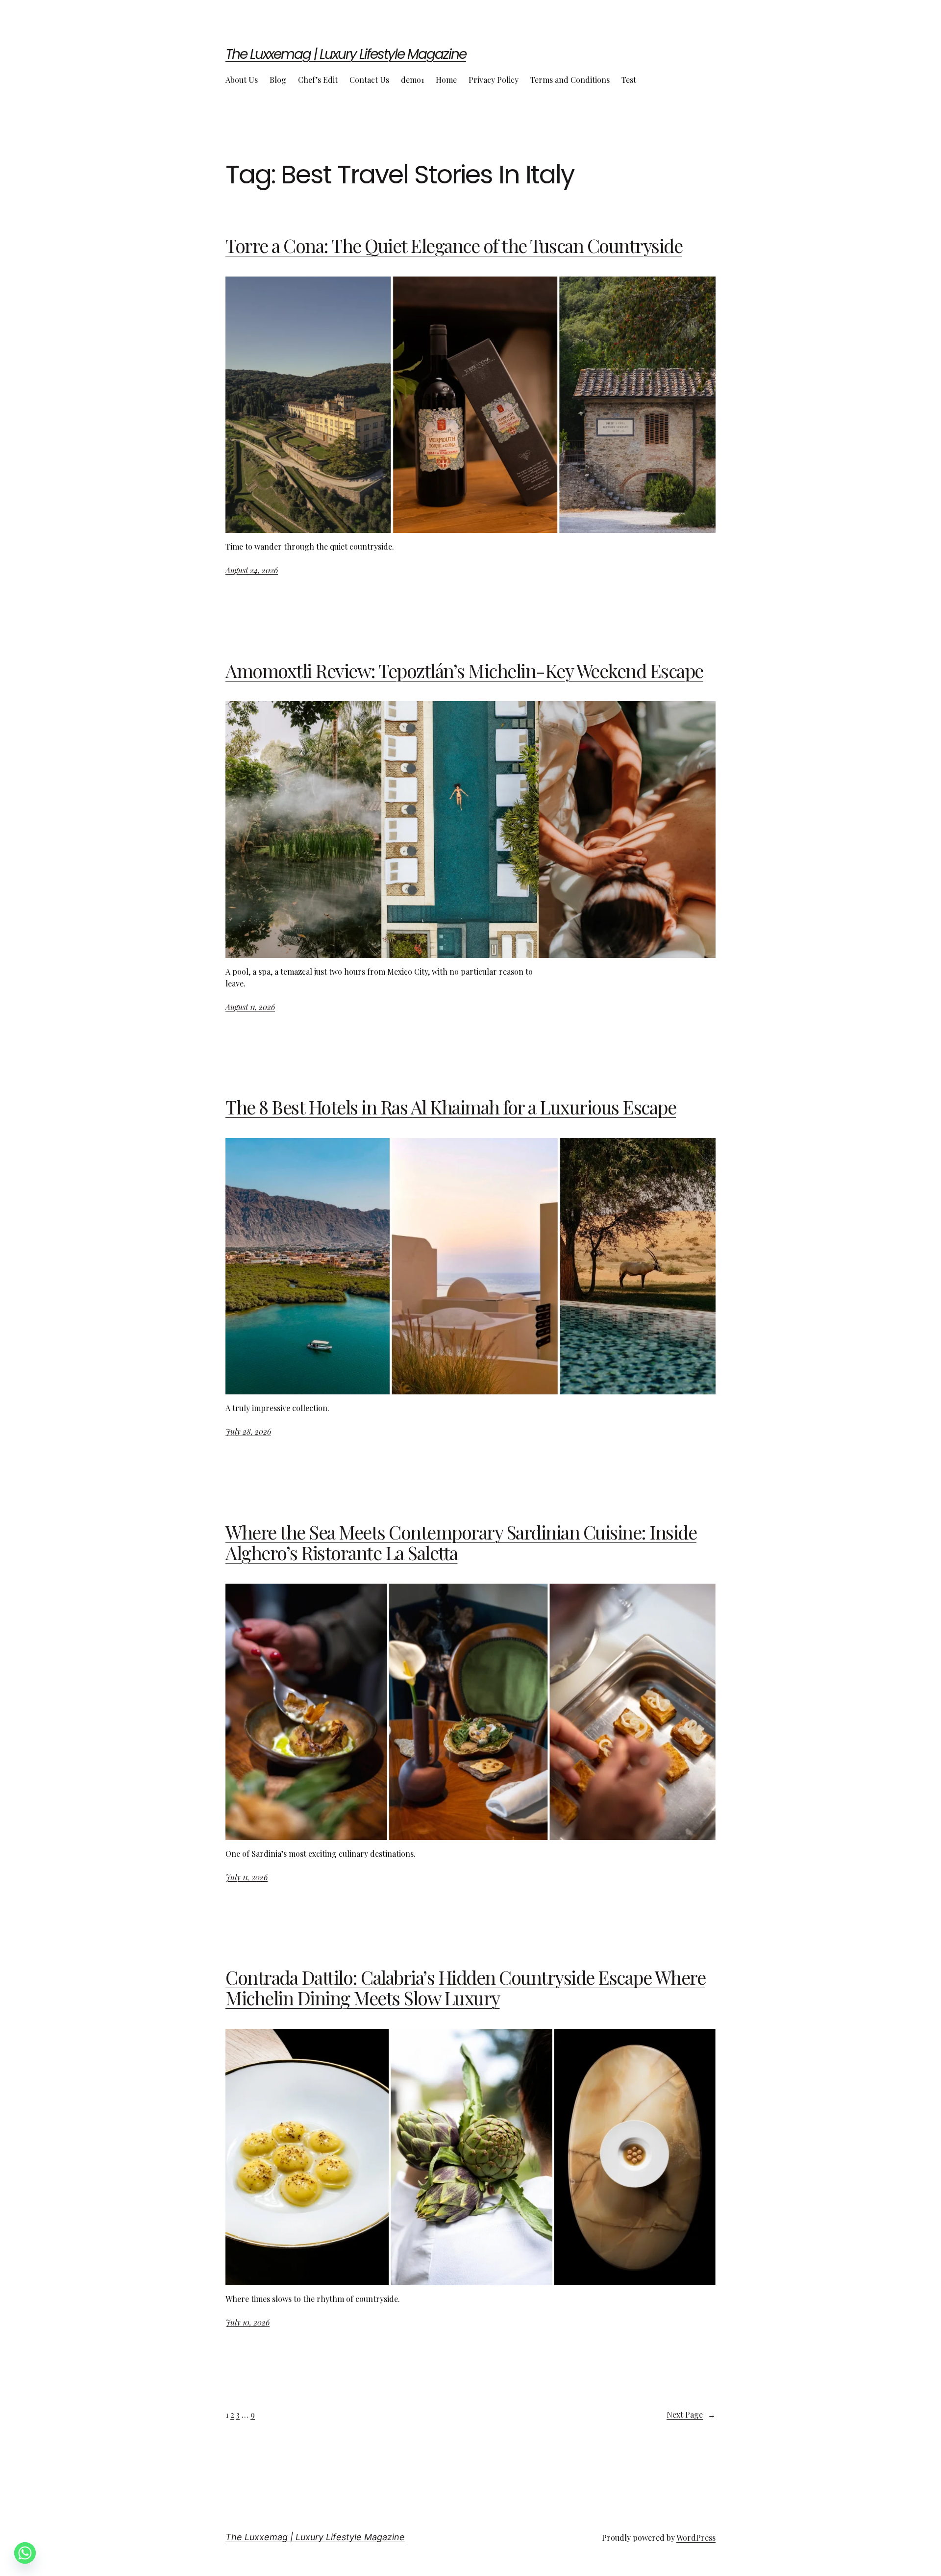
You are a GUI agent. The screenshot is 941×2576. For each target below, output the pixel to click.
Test (629, 80)
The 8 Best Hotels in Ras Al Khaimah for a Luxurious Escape (451, 1107)
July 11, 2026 (247, 1877)
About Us (242, 80)
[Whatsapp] (25, 2553)
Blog (278, 80)
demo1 (412, 80)
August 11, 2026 (250, 1007)
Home (446, 80)
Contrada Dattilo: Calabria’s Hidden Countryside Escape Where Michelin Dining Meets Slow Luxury (465, 1988)
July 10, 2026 (248, 2322)
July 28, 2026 (248, 1431)
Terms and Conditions (570, 80)
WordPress (696, 2538)
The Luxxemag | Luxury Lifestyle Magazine (346, 54)
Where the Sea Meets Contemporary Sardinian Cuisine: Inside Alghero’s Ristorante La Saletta (461, 1542)
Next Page (691, 2414)
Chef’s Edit (318, 80)
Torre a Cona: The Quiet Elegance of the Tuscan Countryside (454, 246)
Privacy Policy (494, 80)
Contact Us (369, 80)
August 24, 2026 (252, 570)
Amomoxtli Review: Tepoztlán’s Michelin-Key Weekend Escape (464, 671)
